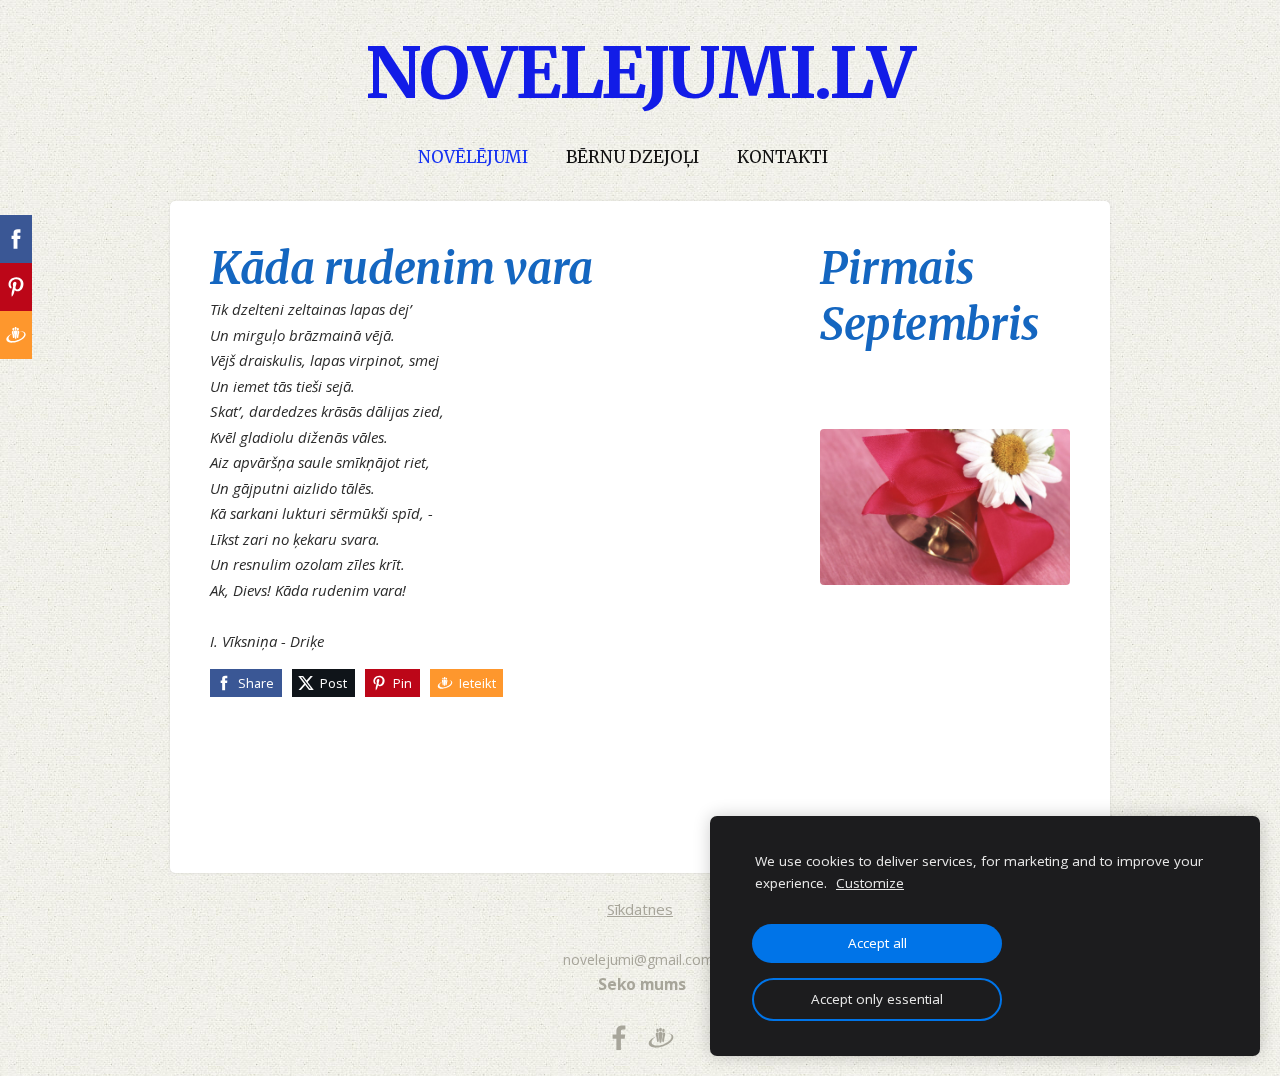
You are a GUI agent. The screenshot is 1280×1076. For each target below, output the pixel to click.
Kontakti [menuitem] (782, 157)
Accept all (877, 943)
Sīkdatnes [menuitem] (640, 909)
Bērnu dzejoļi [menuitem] (632, 157)
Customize (870, 883)
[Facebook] (619, 1038)
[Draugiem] (661, 1038)
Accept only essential (877, 999)
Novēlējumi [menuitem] (473, 157)
